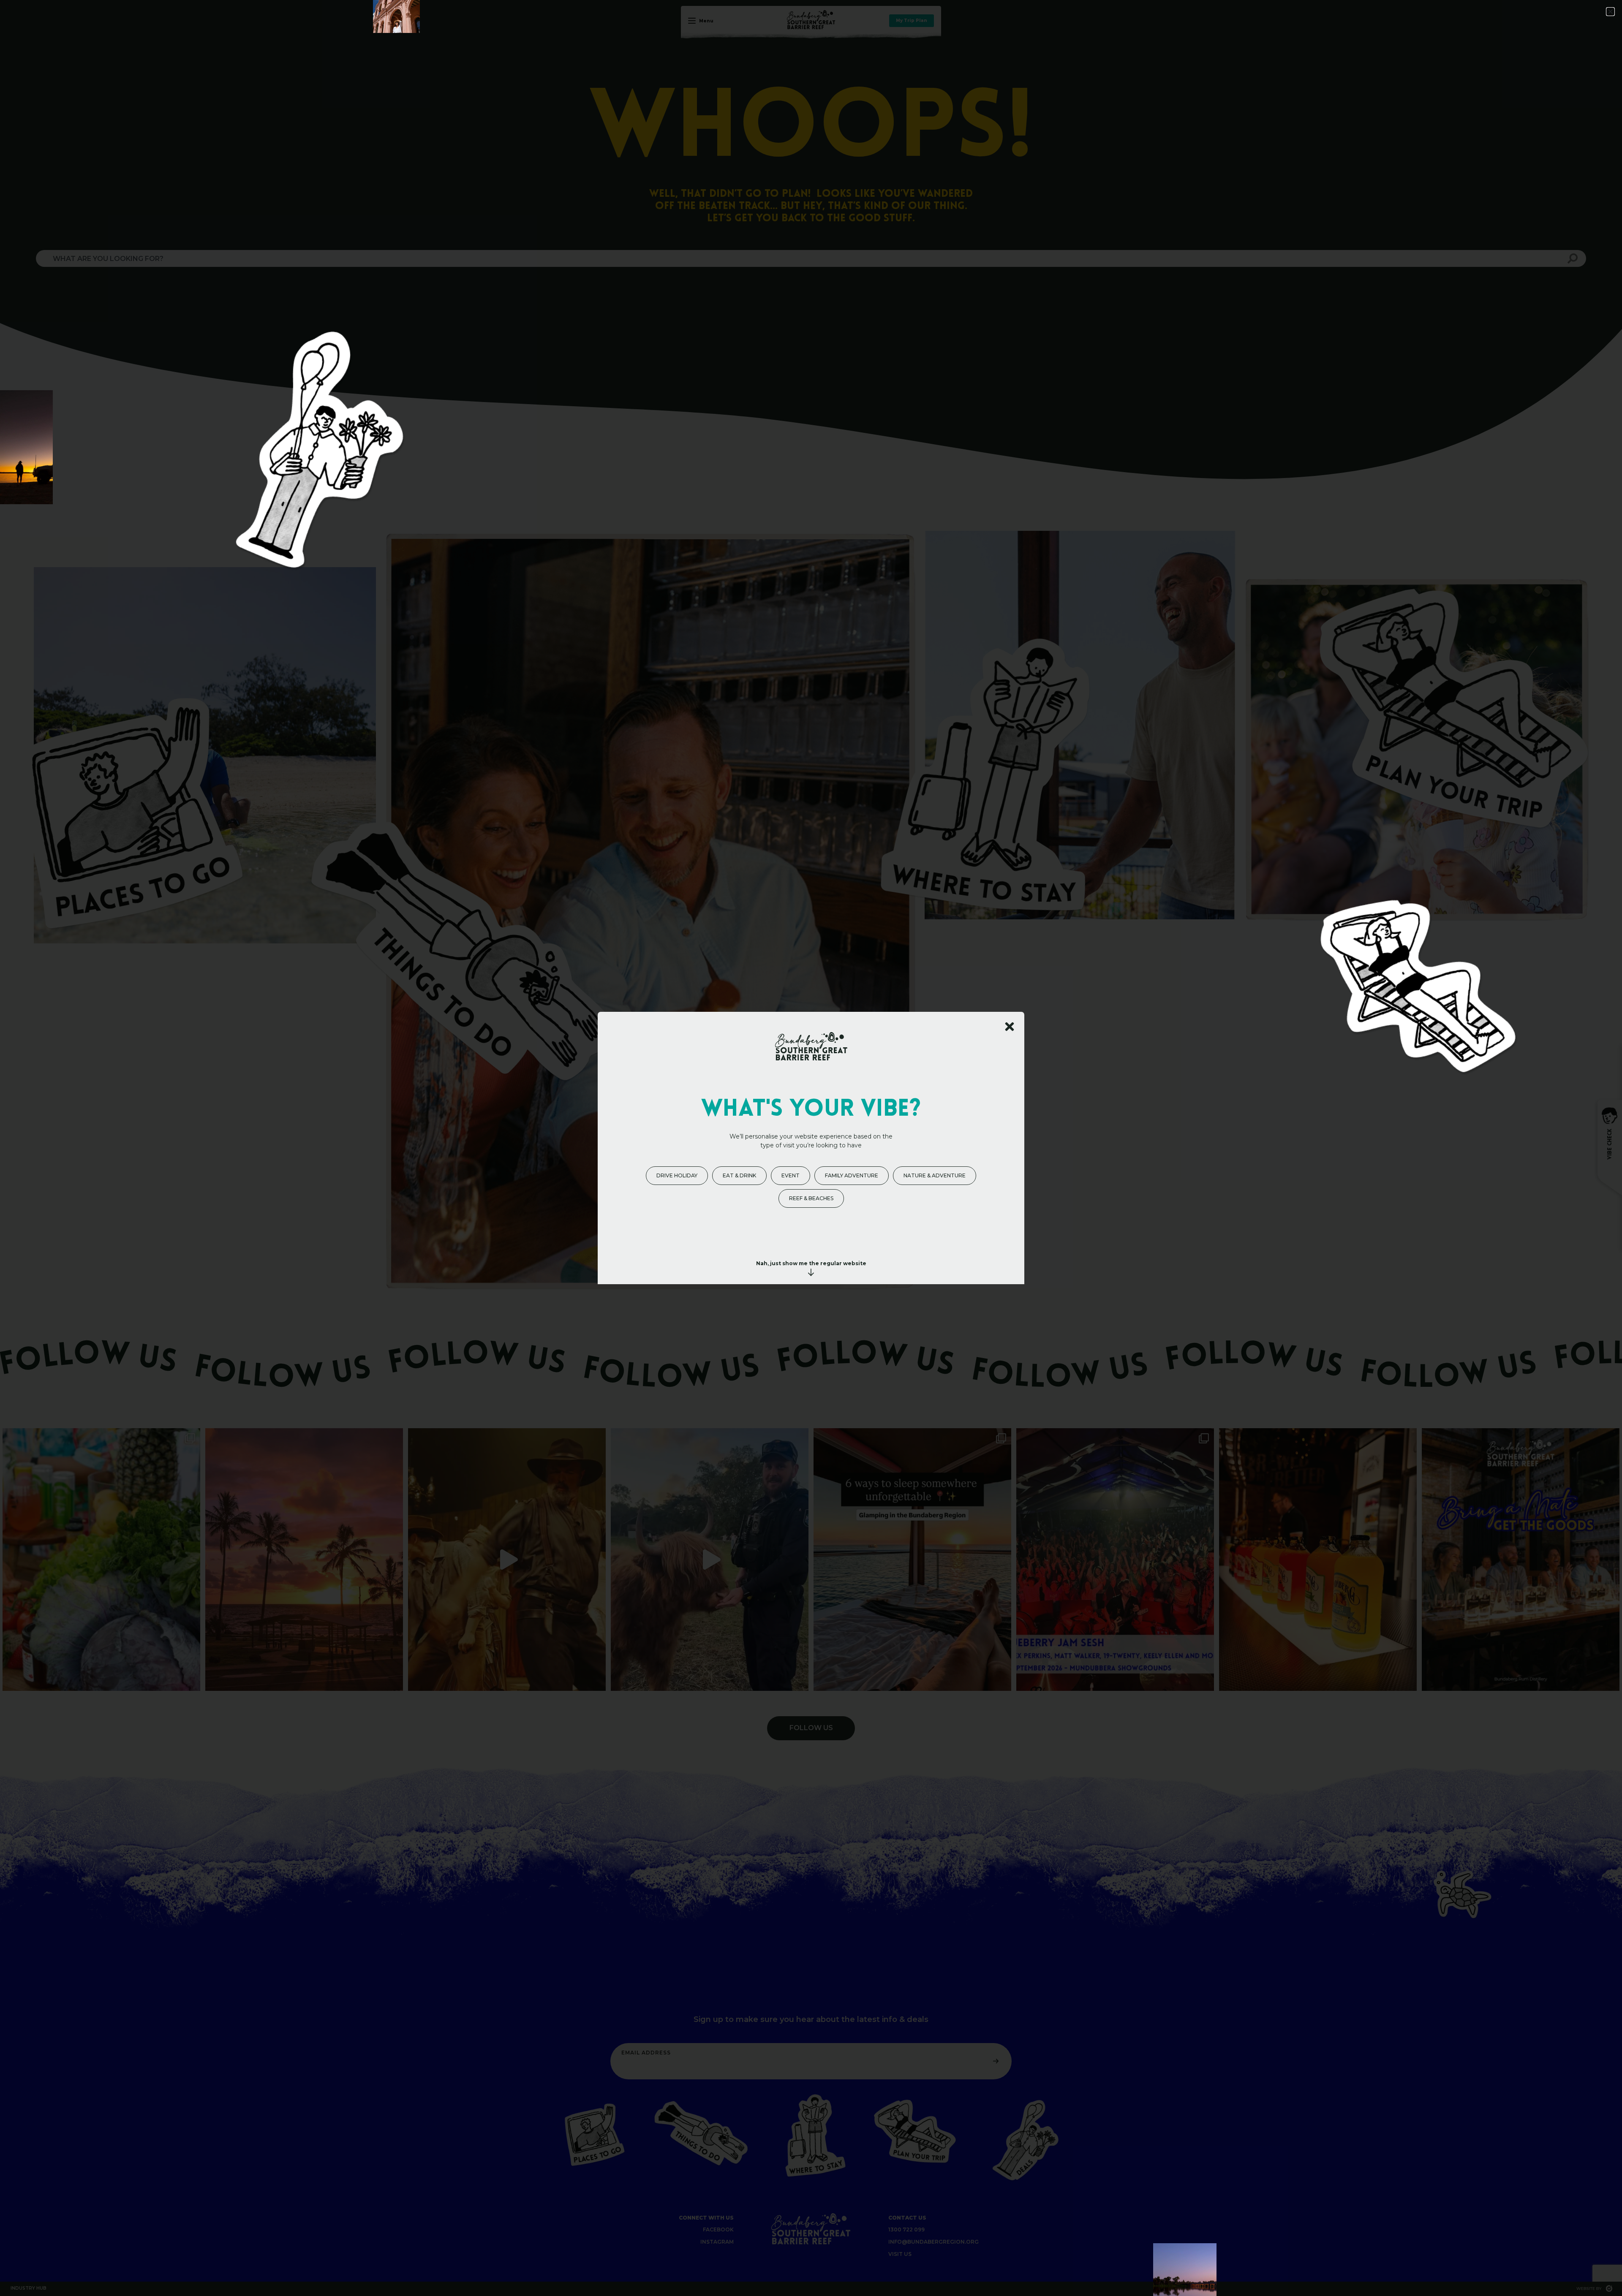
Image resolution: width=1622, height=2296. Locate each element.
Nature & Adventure (935, 1175)
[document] (811, 1148)
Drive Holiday (677, 1175)
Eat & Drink (739, 1175)
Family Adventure (852, 1175)
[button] (1610, 12)
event (791, 1175)
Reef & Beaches (811, 1198)
